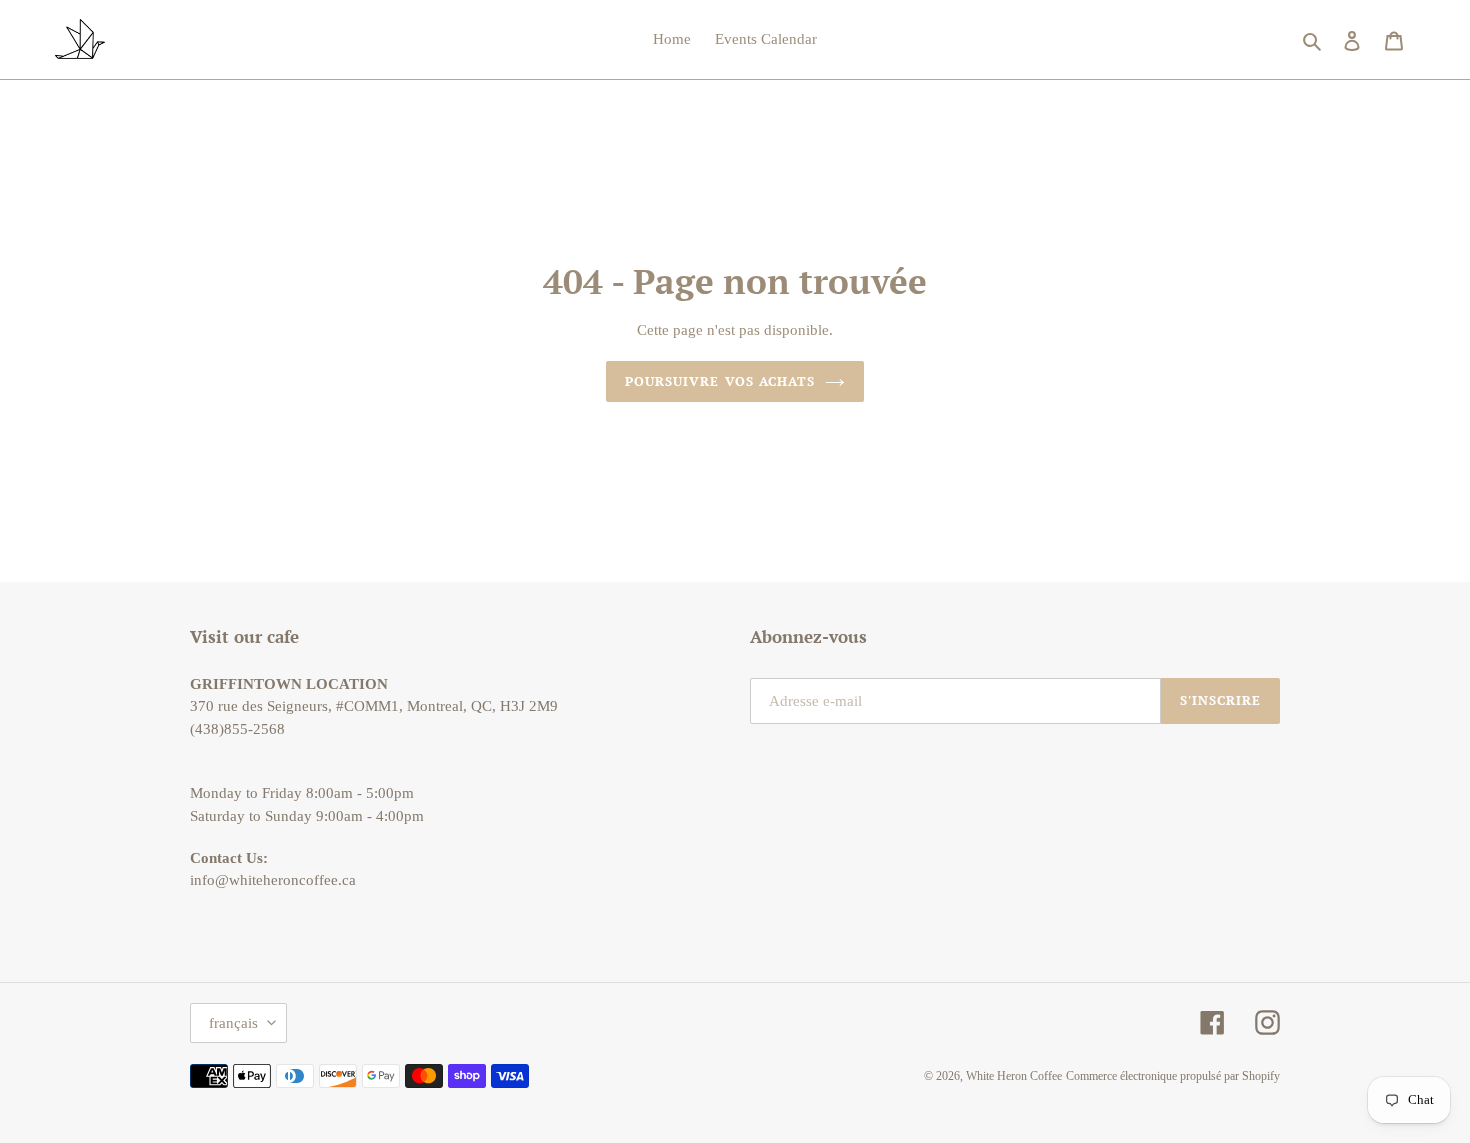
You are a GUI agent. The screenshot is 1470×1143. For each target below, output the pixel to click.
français (233, 1023)
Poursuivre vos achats (720, 381)
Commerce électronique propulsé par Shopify (1173, 1076)
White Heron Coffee (1014, 1076)
